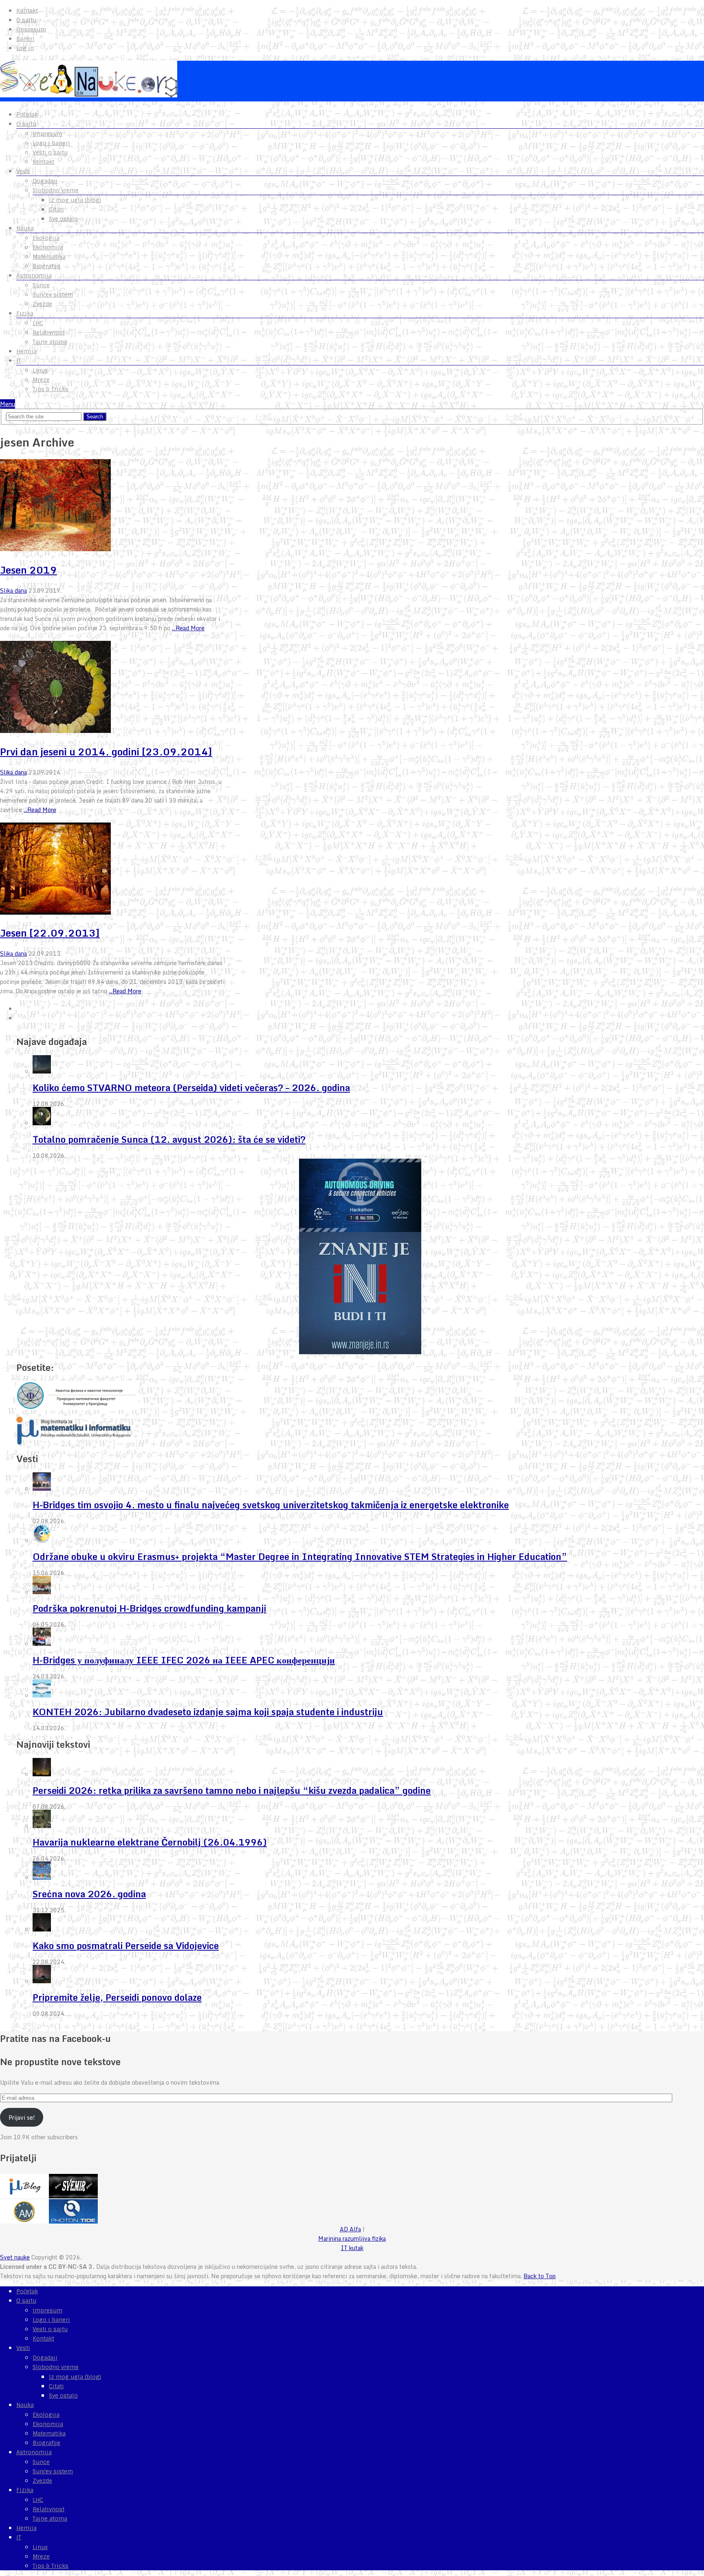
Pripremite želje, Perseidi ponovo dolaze (117, 1997)
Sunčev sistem (53, 295)
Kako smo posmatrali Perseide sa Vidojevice (126, 1946)
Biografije (46, 266)
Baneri (25, 39)
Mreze (41, 380)
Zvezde (42, 304)
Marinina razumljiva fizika (352, 2238)
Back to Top (540, 2276)
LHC (38, 323)
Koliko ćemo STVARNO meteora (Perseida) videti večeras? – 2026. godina (191, 1088)
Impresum (31, 29)
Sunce (41, 285)
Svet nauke (15, 2257)
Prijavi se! (22, 2117)
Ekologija (46, 238)
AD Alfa (350, 2229)
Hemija (26, 351)
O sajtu (26, 20)
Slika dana (13, 591)
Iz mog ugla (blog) (75, 200)
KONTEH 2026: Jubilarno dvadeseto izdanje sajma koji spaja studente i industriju (208, 1712)
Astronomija (34, 275)
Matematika (49, 257)
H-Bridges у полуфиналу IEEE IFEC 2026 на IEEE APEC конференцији (184, 1660)
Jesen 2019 (29, 570)
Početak (27, 114)
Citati (56, 209)
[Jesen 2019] (113, 506)
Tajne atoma (50, 342)
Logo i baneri (51, 143)
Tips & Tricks (51, 389)
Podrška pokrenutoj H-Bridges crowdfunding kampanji (149, 1608)
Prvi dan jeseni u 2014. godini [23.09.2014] (106, 751)
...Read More (188, 628)
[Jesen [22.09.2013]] (113, 870)
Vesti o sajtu (50, 152)
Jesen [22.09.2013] (50, 933)
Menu (8, 404)
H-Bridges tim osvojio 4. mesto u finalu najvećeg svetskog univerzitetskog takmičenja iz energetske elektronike (271, 1505)
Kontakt (27, 11)
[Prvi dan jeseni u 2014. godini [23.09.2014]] (113, 688)
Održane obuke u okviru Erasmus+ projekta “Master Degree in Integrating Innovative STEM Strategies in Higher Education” (300, 1556)
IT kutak (352, 2248)
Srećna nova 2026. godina (89, 1894)
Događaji (45, 181)
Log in (25, 48)
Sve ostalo (63, 219)
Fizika (25, 313)
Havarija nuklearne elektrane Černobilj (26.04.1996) (150, 1842)
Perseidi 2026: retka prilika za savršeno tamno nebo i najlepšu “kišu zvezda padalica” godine (232, 1790)
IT (19, 361)
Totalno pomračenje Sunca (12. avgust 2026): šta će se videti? (169, 1139)
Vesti (23, 171)
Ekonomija (48, 247)
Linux (40, 370)
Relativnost (48, 332)
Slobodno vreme (56, 190)
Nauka (25, 228)
